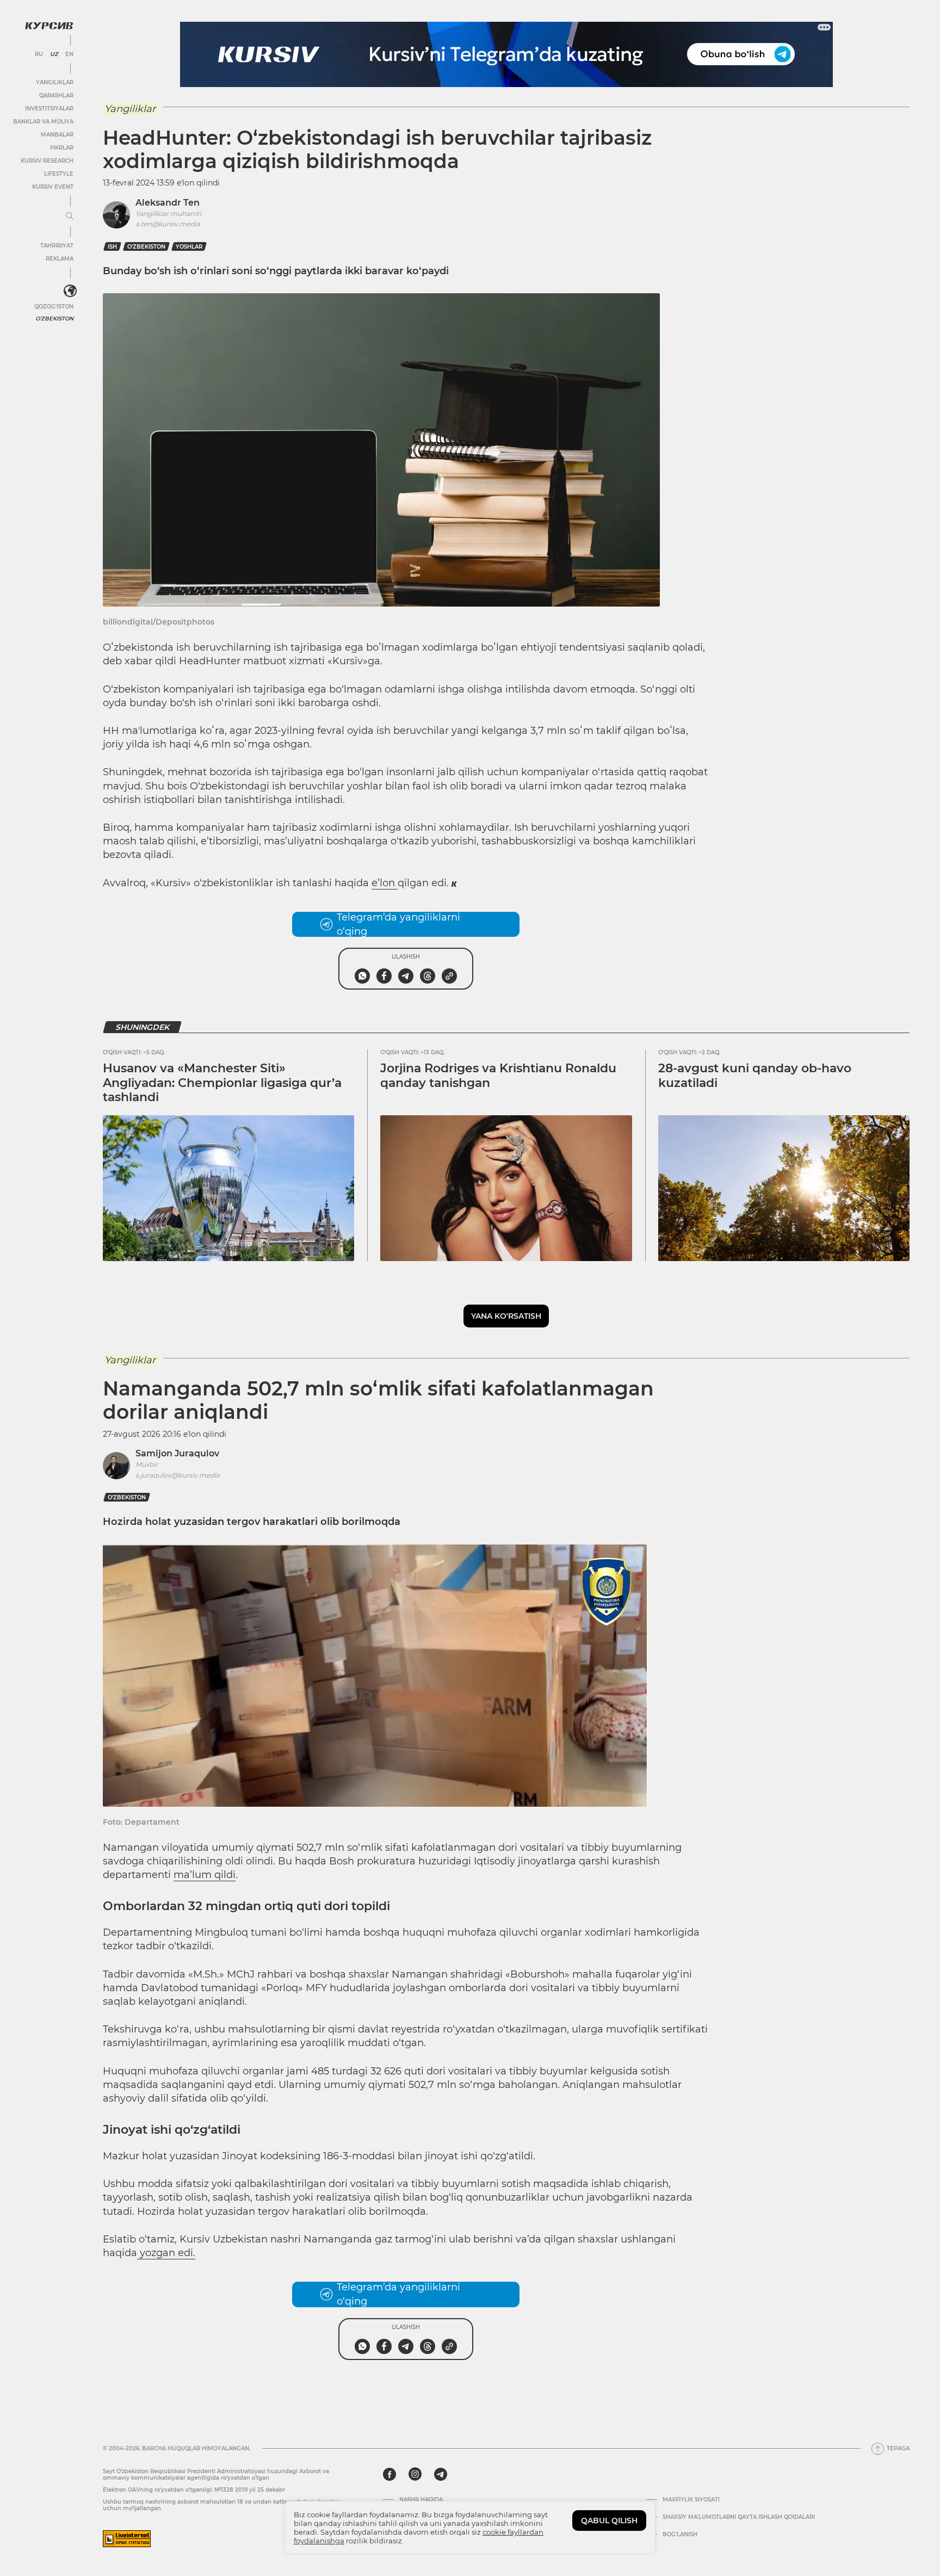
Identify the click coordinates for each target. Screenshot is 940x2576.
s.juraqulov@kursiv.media (178, 1475)
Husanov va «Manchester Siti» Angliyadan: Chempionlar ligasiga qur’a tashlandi (222, 1083)
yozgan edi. (166, 2253)
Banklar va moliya (43, 122)
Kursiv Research (47, 161)
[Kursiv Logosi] (49, 26)
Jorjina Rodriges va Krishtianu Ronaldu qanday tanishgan (498, 1075)
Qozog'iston (54, 307)
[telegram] (441, 2474)
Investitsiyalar (49, 109)
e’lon (385, 883)
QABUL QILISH (609, 2521)
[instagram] (415, 2474)
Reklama (60, 259)
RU (39, 54)
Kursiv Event (53, 187)
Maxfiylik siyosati (691, 2500)
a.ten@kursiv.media (168, 224)
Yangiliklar (55, 82)
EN (69, 54)
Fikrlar (62, 148)
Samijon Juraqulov (177, 1453)
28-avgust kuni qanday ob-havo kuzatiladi (755, 1075)
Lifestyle (59, 174)
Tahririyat (57, 246)
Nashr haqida (421, 2500)
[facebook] (389, 2474)
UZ (54, 54)
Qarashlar (56, 95)
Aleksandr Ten (168, 203)
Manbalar (57, 135)
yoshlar (189, 247)
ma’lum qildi (205, 1875)
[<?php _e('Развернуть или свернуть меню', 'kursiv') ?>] (70, 291)
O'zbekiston (54, 319)
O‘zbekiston (146, 247)
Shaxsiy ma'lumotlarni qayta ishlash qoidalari (739, 2517)
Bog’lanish (680, 2535)
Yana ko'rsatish (506, 1316)
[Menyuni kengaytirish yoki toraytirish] (70, 217)
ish (112, 247)
